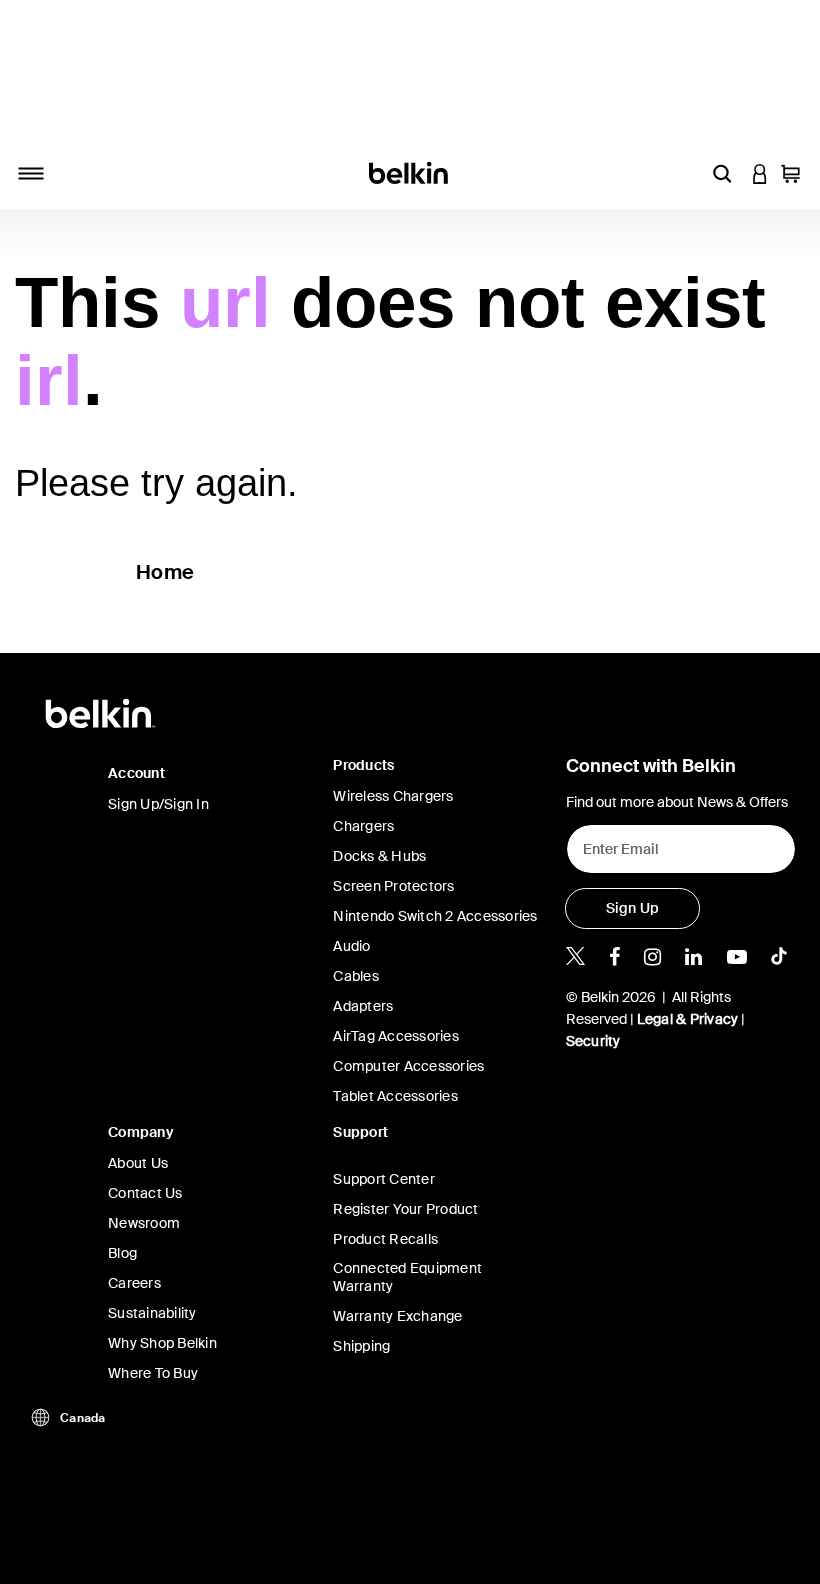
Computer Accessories (408, 1066)
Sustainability (152, 1313)
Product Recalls (385, 1239)
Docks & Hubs (379, 856)
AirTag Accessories (396, 1036)
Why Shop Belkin (162, 1343)
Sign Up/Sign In (158, 804)
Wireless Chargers (393, 796)
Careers (134, 1283)
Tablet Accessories (395, 1096)
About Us (138, 1163)
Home (165, 572)
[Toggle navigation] (31, 173)
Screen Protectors (393, 886)
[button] (722, 173)
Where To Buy (153, 1373)
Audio (351, 946)
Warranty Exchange (397, 1316)
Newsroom (144, 1223)
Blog (122, 1253)
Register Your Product (405, 1209)
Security (593, 1041)
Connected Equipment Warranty (407, 1277)
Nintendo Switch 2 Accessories (435, 916)
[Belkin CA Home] (410, 171)
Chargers (363, 826)
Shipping (361, 1346)
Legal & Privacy (688, 1019)
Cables (356, 976)
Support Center (384, 1179)
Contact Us (145, 1193)
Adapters (363, 1006)
